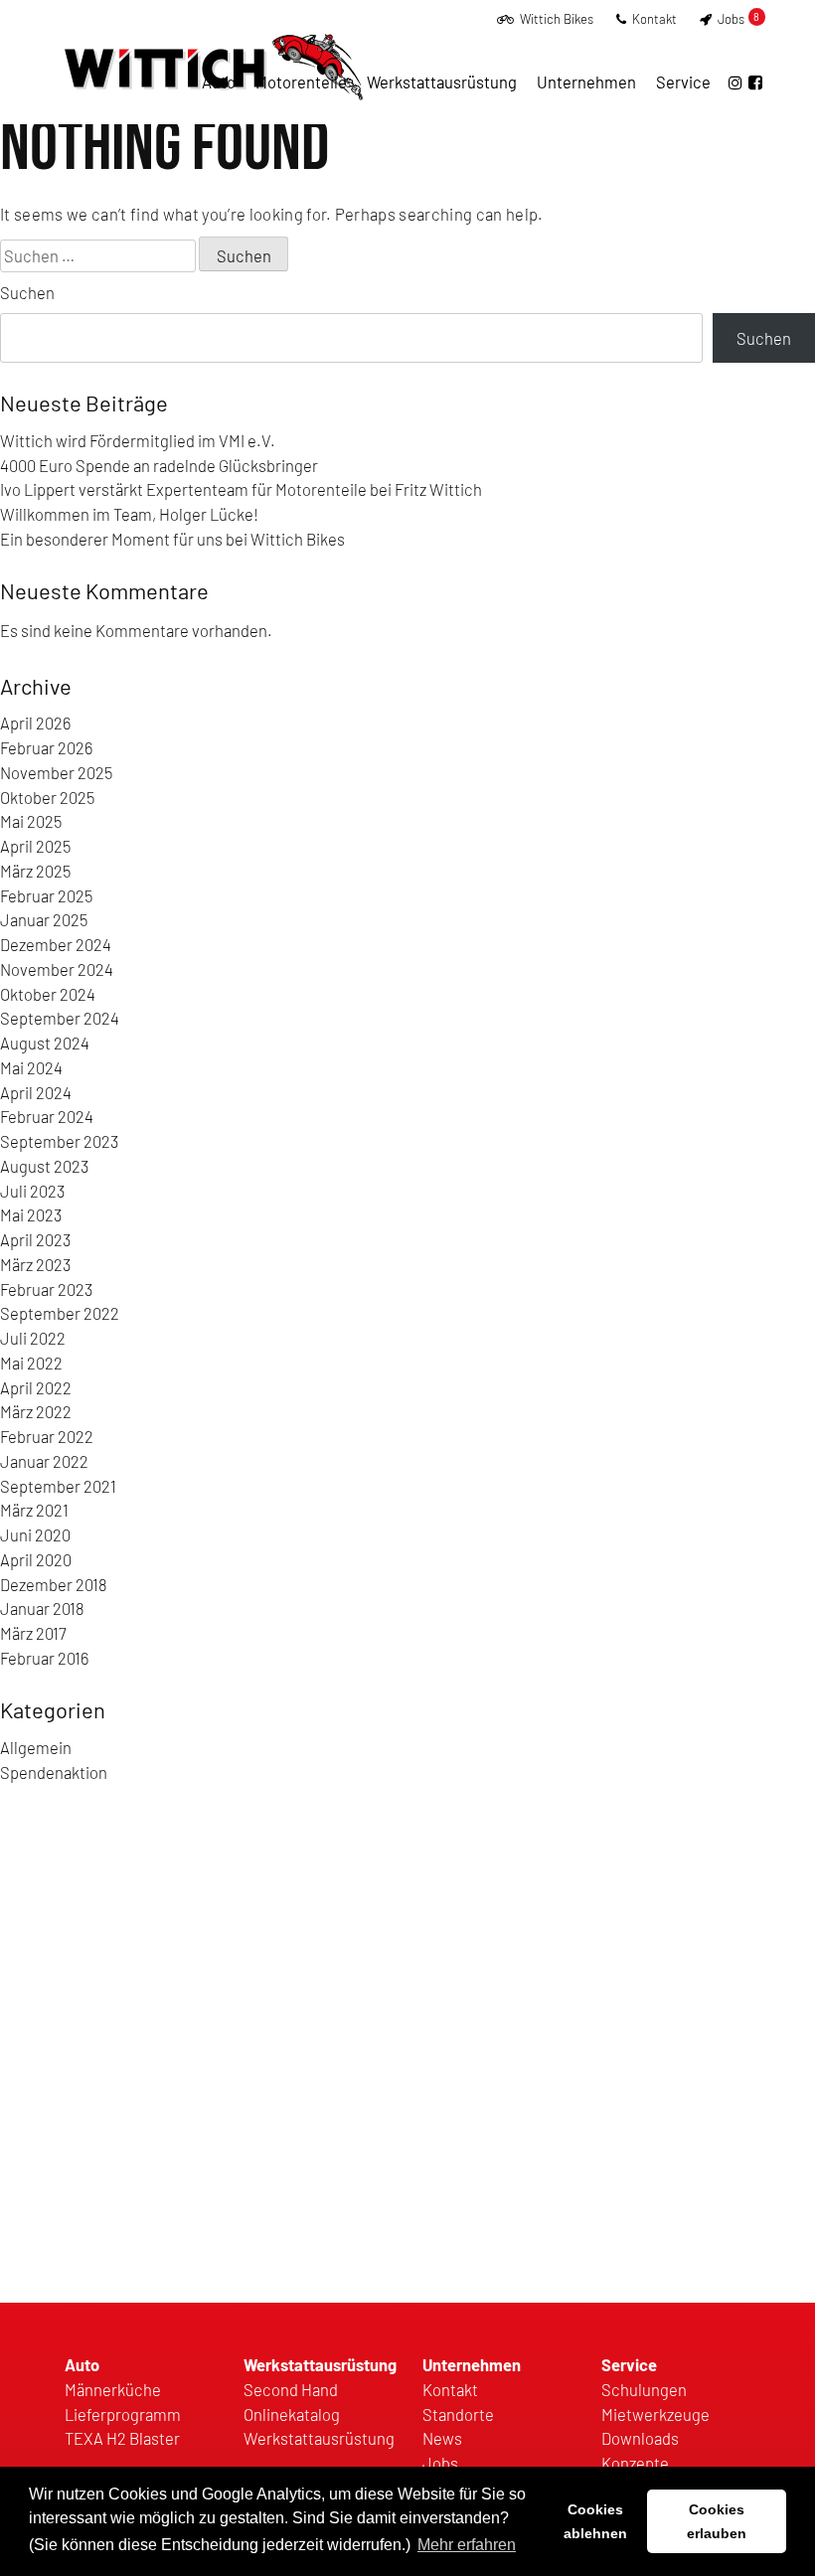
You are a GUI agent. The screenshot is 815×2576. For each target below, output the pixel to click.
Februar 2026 (46, 747)
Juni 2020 (35, 1534)
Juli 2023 (32, 1191)
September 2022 (60, 1313)
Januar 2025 (44, 919)
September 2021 (58, 1486)
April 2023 (35, 1239)
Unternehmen (586, 81)
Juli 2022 (33, 1338)
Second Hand (291, 2389)
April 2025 (35, 846)
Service (683, 81)
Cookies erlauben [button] (717, 2521)
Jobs (737, 19)
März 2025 (35, 871)
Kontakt (653, 19)
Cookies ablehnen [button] (595, 2521)
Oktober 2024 (48, 994)
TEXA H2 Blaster (122, 2438)
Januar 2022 (44, 1461)
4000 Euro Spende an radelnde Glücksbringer (159, 465)
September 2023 (59, 1141)
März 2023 (35, 1264)
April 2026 (35, 723)
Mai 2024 (31, 1067)
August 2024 (45, 1043)
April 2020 (36, 1559)
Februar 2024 (47, 1116)
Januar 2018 (42, 1608)
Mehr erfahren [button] (467, 2545)
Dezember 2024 (56, 944)
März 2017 (33, 1633)
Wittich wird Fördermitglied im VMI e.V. (138, 440)
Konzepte (635, 2463)
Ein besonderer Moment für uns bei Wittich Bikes (172, 539)
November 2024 (57, 969)
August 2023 (44, 1166)
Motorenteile (301, 81)
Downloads (640, 2438)
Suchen (27, 292)
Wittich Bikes (555, 19)
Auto (219, 81)
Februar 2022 (47, 1436)
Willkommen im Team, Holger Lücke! (129, 514)
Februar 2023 (46, 1289)
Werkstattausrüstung (442, 81)
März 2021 (34, 1510)
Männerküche (113, 2389)
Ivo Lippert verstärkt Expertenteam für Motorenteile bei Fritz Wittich (241, 489)
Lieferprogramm (123, 2414)
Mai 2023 (31, 1214)
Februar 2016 (44, 1658)
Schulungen (644, 2389)
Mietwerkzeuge (655, 2414)
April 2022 (36, 1387)
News (442, 2438)
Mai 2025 (31, 821)
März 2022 (36, 1411)
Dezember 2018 (54, 1584)
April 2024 (36, 1092)
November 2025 (56, 772)
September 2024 (60, 1018)
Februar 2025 (46, 895)
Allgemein (36, 1747)
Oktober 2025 (47, 797)
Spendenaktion (54, 1772)
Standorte (458, 2414)
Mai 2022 (31, 1363)
